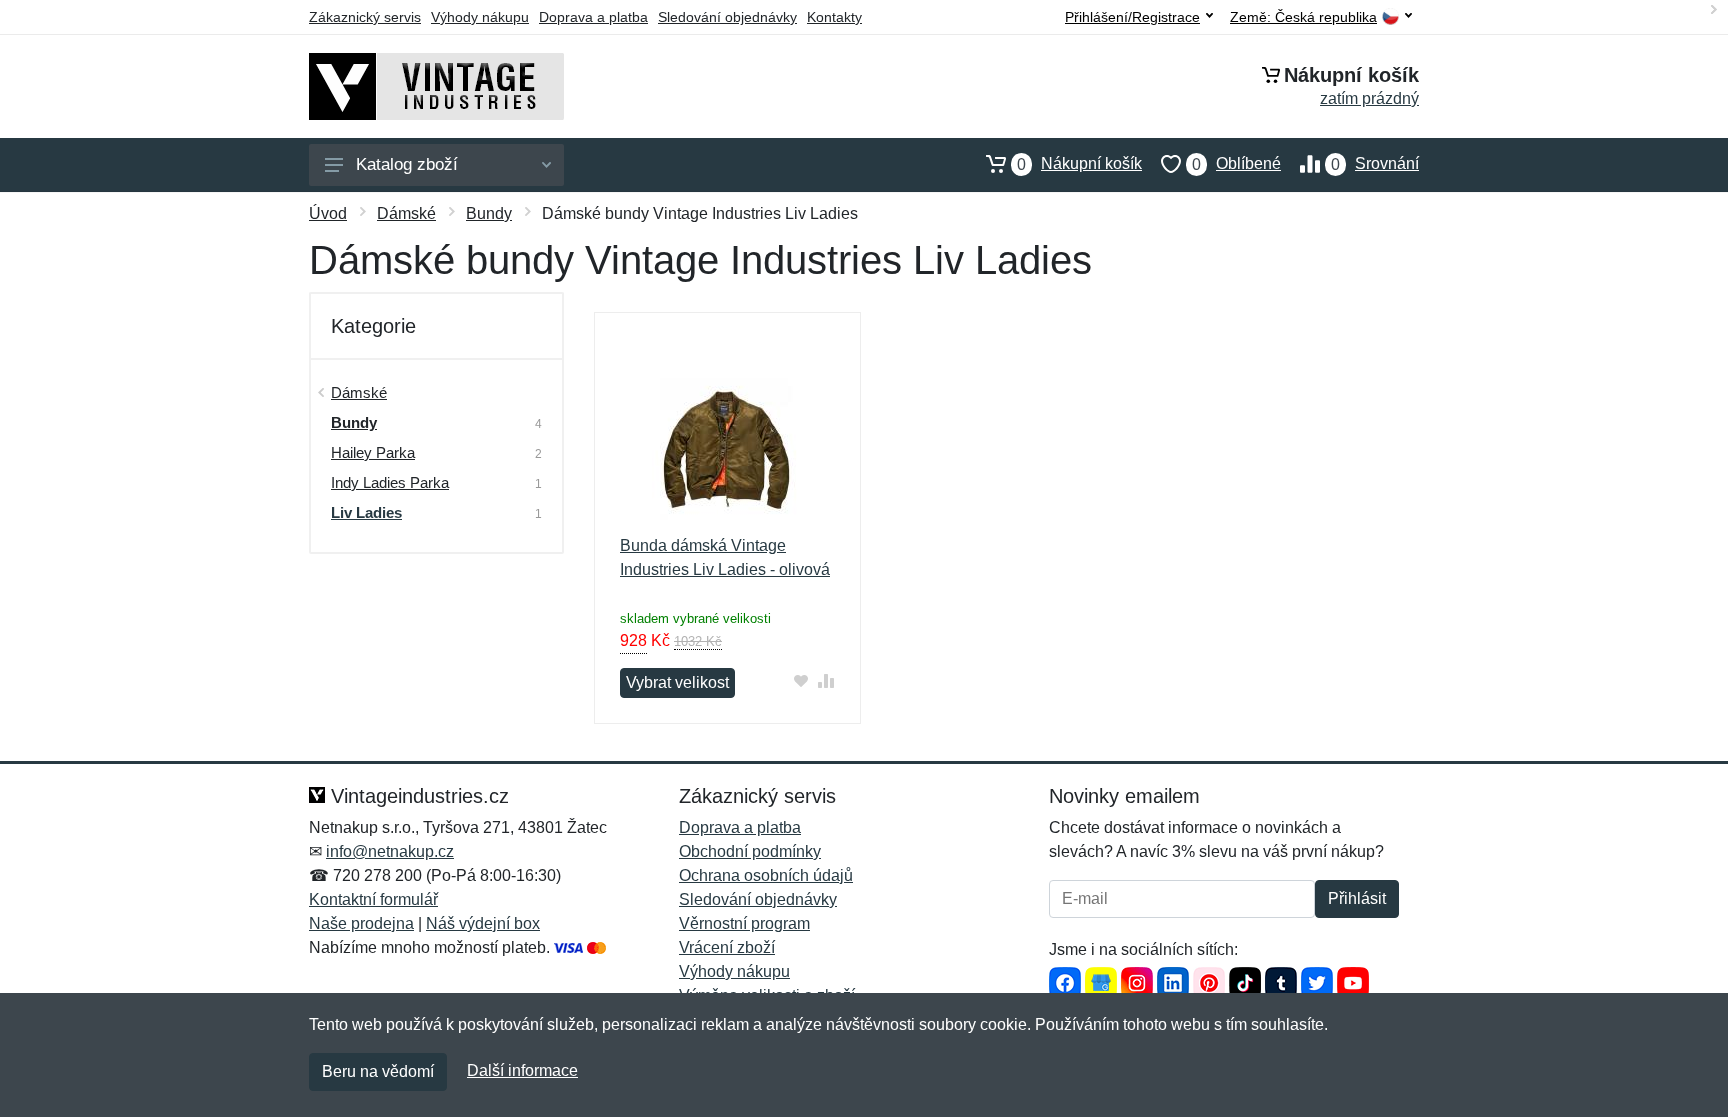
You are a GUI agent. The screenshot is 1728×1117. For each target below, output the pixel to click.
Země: (1303, 17)
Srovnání (1375, 164)
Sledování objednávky (727, 17)
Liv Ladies (366, 512)
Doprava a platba (593, 17)
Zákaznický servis (365, 17)
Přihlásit (1357, 898)
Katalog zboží (407, 164)
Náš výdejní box (483, 923)
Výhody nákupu (480, 17)
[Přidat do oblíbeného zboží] (801, 680)
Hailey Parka (373, 452)
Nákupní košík (1079, 164)
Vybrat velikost (677, 682)
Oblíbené (1236, 164)
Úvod (328, 213)
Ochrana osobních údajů (766, 875)
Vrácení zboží (727, 947)
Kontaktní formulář (373, 899)
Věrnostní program (744, 923)
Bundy (489, 213)
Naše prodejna (361, 923)
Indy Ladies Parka (390, 482)
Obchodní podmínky (750, 851)
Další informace (522, 1070)
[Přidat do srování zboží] (826, 680)
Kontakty (834, 17)
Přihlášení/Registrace (1132, 17)
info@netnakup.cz (390, 851)
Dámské (406, 213)
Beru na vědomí (378, 1071)
